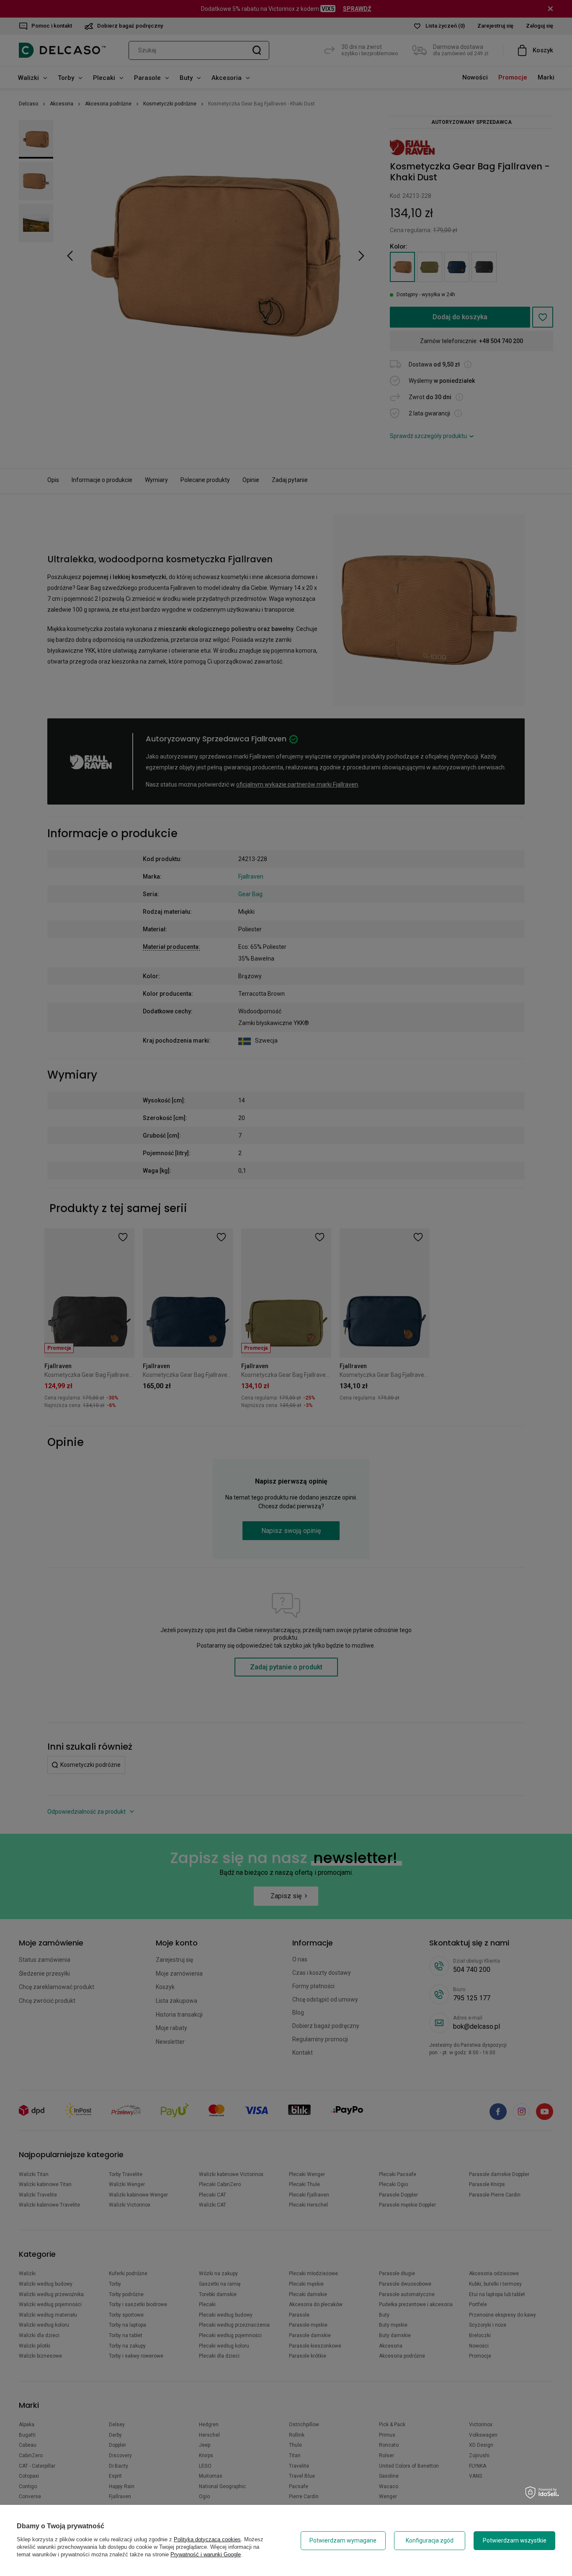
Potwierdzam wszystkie (515, 2540)
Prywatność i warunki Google (206, 2554)
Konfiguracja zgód (430, 2540)
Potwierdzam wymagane (343, 2540)
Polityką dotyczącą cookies (207, 2539)
